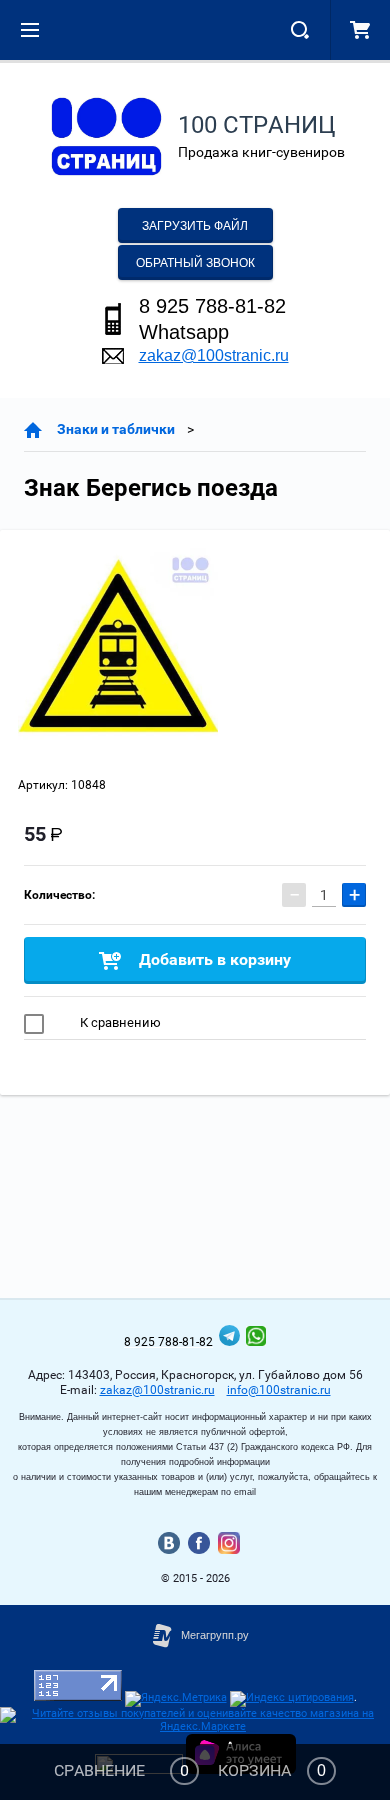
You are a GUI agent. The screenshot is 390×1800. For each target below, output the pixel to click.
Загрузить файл (195, 226)
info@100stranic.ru (279, 1390)
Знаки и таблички (116, 429)
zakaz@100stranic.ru (214, 355)
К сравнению (119, 1022)
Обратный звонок (195, 263)
